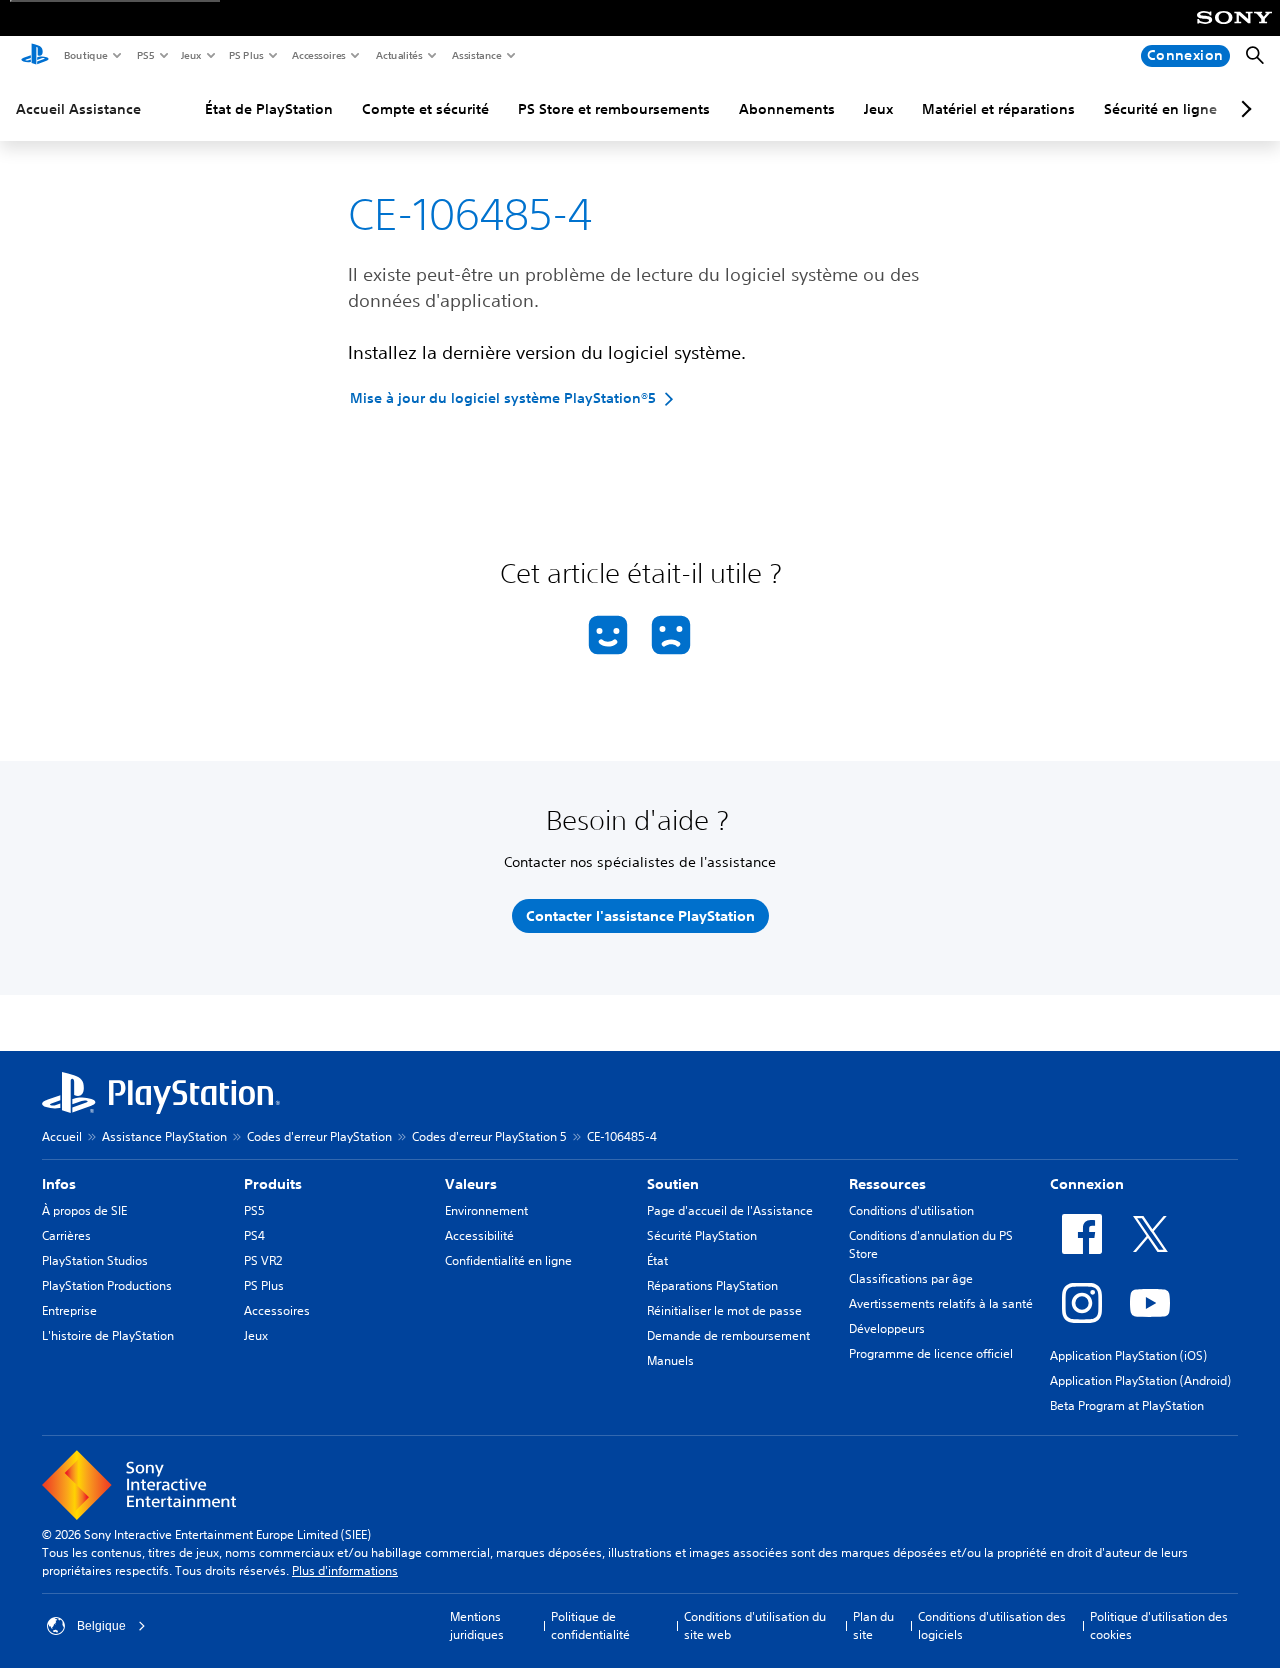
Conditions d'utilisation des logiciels (992, 1625)
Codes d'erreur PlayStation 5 (489, 1136)
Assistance (476, 55)
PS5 (144, 55)
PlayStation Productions (107, 1285)
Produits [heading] (273, 1184)
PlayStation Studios (95, 1260)
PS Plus (245, 55)
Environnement (486, 1210)
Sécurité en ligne (1160, 109)
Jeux (190, 55)
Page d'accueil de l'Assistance (730, 1210)
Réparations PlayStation (712, 1285)
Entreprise (69, 1310)
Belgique (101, 1626)
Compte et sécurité (425, 109)
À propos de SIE (84, 1210)
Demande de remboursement (728, 1335)
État (657, 1260)
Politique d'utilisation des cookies (1159, 1625)
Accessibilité (479, 1235)
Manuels (670, 1360)
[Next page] (1243, 109)
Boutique (85, 55)
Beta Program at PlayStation (1127, 1405)
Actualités (398, 55)
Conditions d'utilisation (911, 1210)
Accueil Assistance (78, 109)
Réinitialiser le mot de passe (724, 1310)
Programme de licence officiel (931, 1353)
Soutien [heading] (673, 1184)
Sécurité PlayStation (702, 1235)
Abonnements (787, 109)
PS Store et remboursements (614, 109)
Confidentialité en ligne (508, 1260)
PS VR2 (263, 1260)
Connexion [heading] (1087, 1184)
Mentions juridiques (477, 1625)
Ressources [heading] (887, 1184)
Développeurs (887, 1328)
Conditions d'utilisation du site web (755, 1625)
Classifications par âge (911, 1278)
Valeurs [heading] (471, 1184)
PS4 (254, 1235)
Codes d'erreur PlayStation (319, 1136)
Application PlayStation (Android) (1140, 1380)
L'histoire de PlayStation (108, 1335)
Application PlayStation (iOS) (1128, 1355)
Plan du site (873, 1625)
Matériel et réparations (998, 109)
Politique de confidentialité (590, 1625)
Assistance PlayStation (164, 1136)
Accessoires (318, 55)
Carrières (66, 1235)
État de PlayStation (269, 109)
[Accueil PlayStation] (35, 56)
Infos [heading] (59, 1184)
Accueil (62, 1136)
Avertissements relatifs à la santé (941, 1303)
